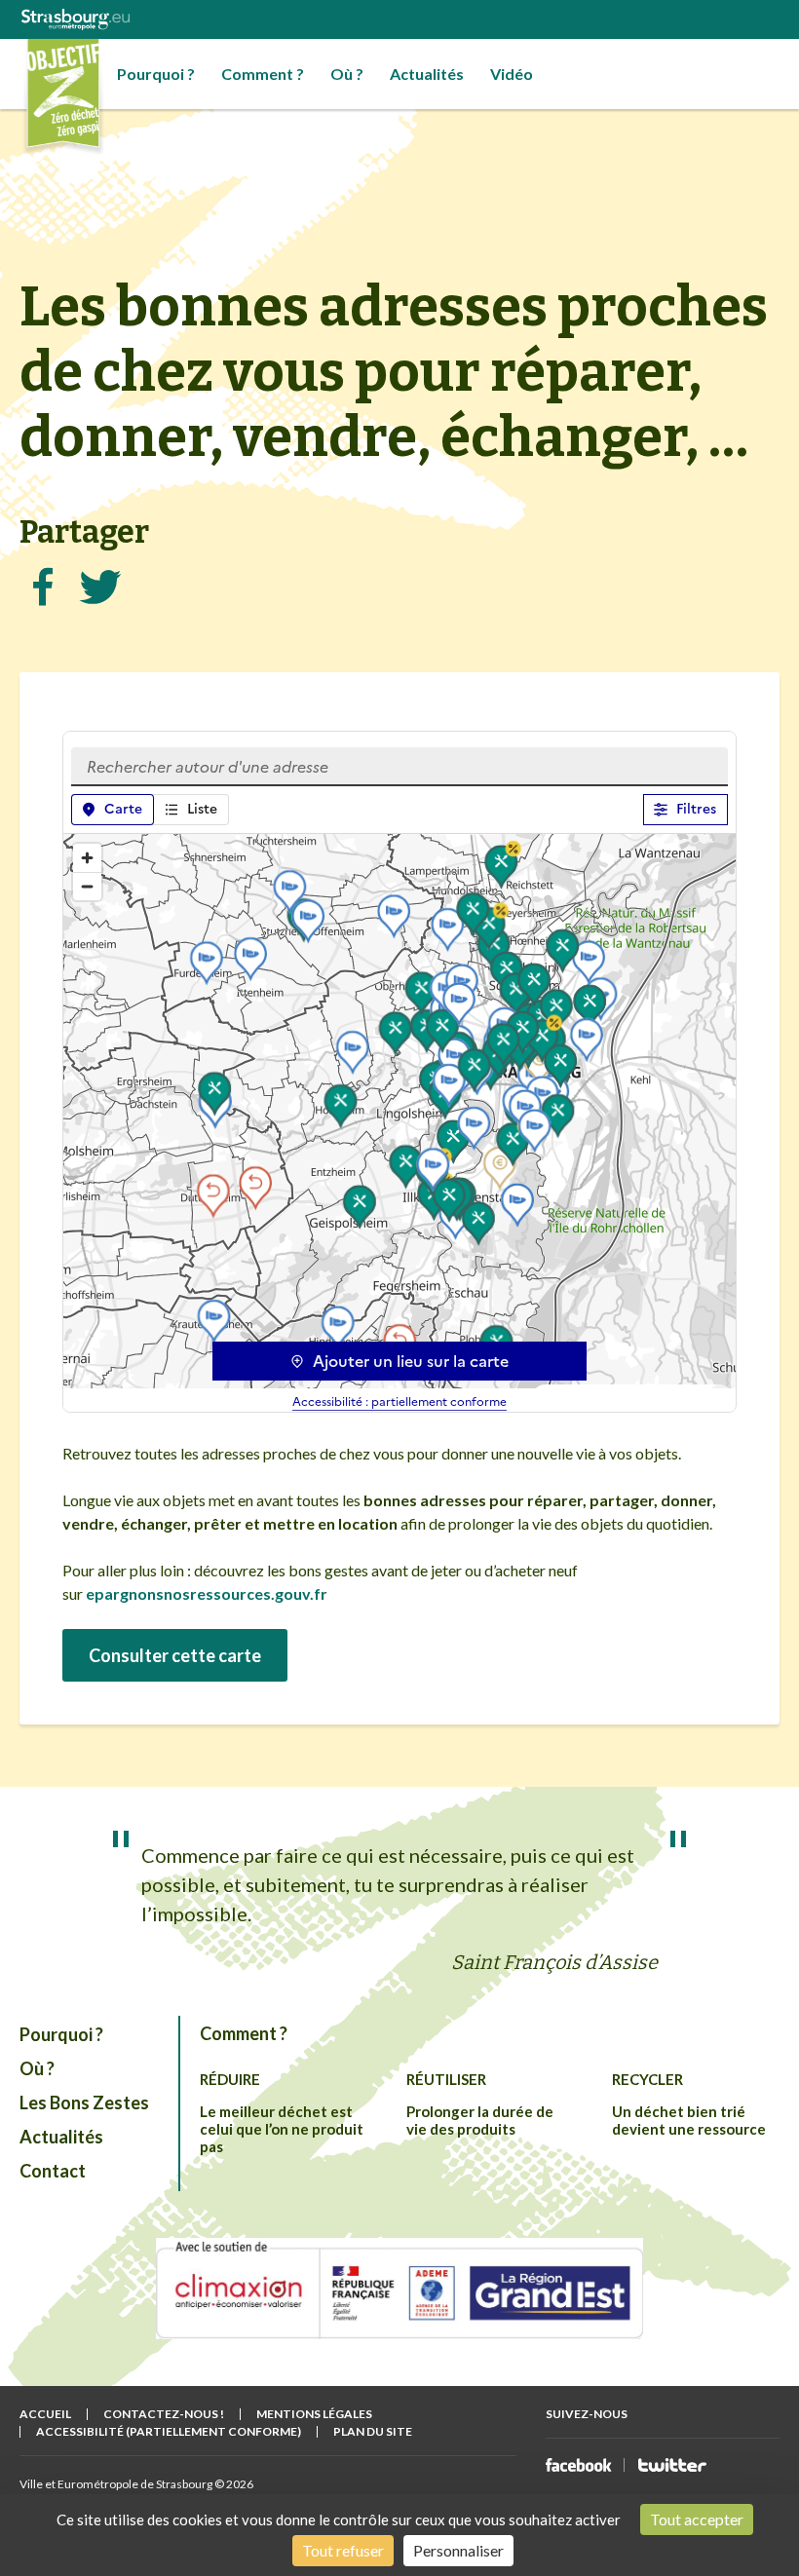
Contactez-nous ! (164, 2414)
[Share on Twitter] (100, 587)
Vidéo (512, 74)
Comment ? (263, 74)
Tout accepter (697, 2519)
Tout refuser (343, 2550)
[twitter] (672, 2465)
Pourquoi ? (156, 74)
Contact (53, 2171)
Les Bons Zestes (84, 2102)
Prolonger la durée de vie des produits (480, 2120)
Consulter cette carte (175, 1655)
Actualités (427, 74)
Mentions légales (314, 2414)
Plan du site (373, 2431)
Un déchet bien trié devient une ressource (689, 2120)
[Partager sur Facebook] (43, 587)
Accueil (45, 2414)
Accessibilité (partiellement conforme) (169, 2431)
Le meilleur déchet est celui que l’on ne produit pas (282, 2129)
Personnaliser (458, 2550)
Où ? (347, 74)
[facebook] (579, 2465)
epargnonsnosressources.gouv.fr (207, 1593)
